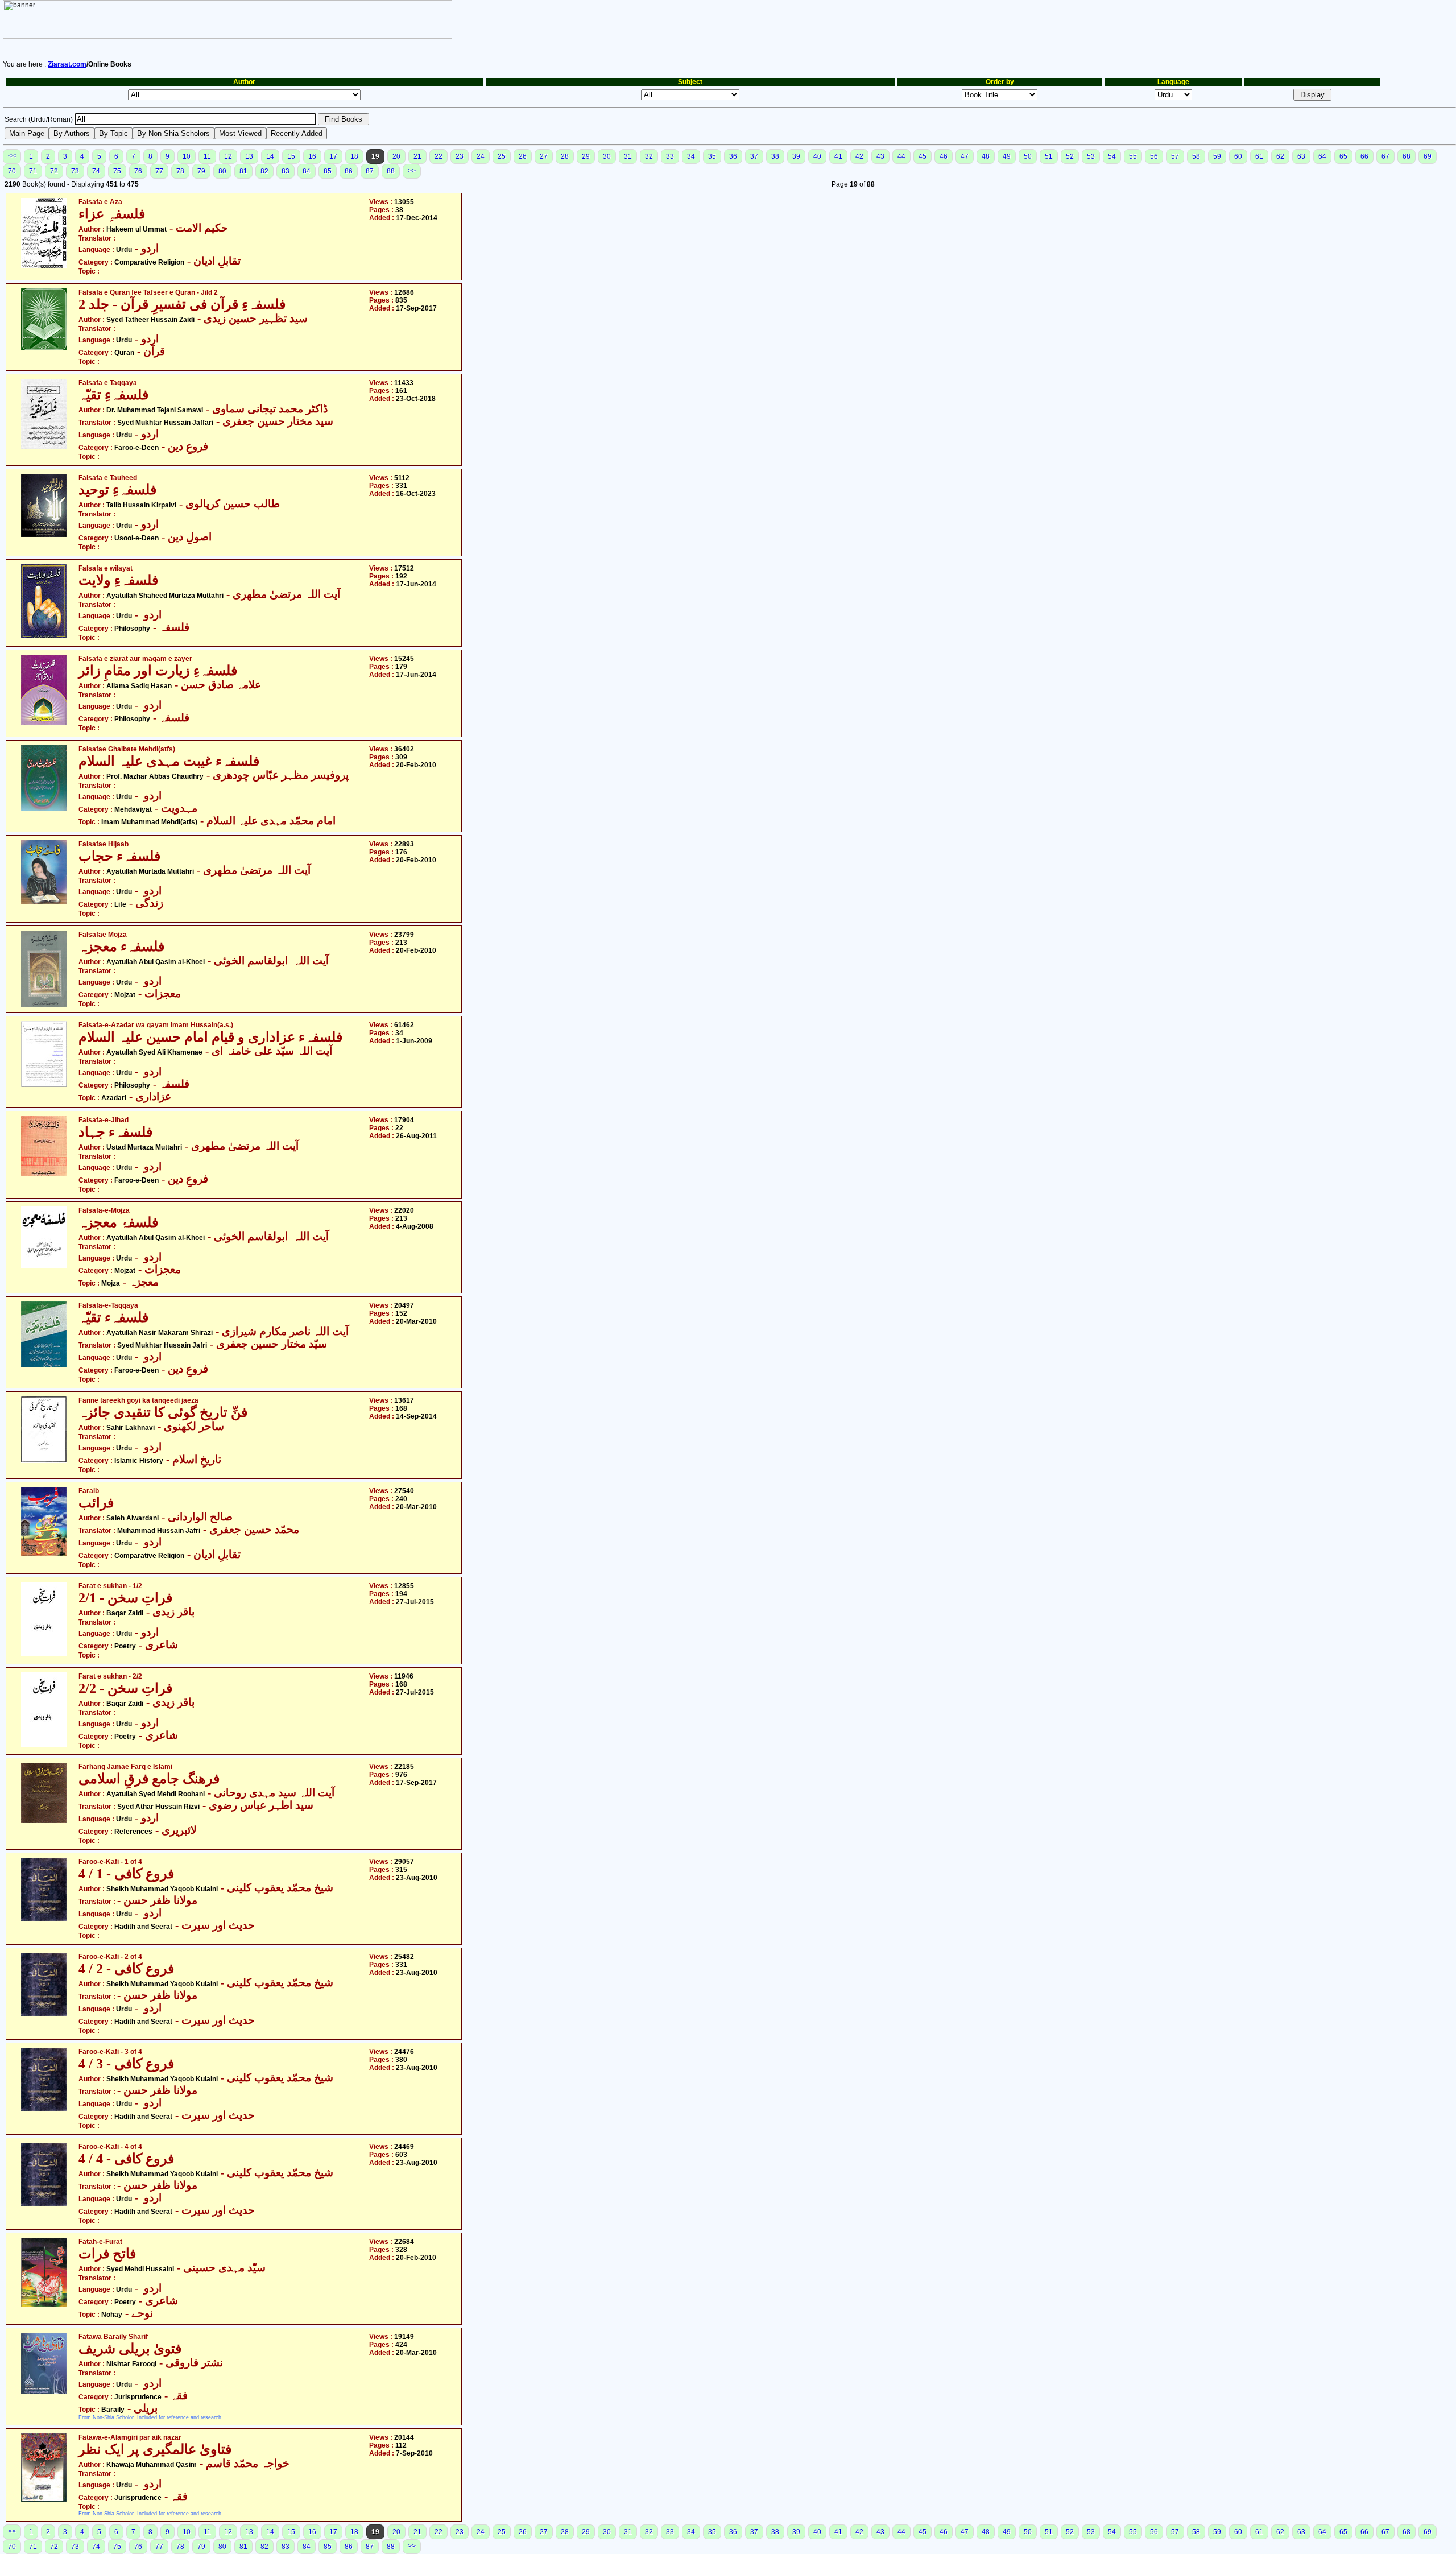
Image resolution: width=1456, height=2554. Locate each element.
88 (391, 171)
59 (1217, 156)
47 (965, 156)
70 (12, 171)
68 (1407, 156)
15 (291, 156)
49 (1007, 156)
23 (460, 156)
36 (733, 156)
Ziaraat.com (67, 64)
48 (986, 156)
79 (201, 171)
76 (138, 171)
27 (544, 156)
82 (264, 171)
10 (187, 156)
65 (1343, 156)
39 (796, 156)
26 (523, 156)
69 (1428, 156)
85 (328, 171)
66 (1364, 156)
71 (33, 171)
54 (1112, 156)
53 (1091, 156)
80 (222, 171)
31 (628, 156)
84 (307, 171)
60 (1238, 156)
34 (691, 156)
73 (75, 171)
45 (923, 156)
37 (754, 156)
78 (180, 171)
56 (1154, 156)
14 (270, 156)
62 (1280, 156)
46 (944, 156)
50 (1028, 156)
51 (1049, 156)
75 (117, 171)
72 (54, 171)
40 (817, 156)
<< (12, 156)
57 (1175, 156)
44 (901, 156)
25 (502, 156)
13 (249, 156)
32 (649, 156)
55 (1133, 156)
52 (1070, 156)
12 (228, 156)
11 (207, 156)
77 (159, 171)
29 (586, 156)
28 (565, 156)
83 (286, 171)
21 (417, 156)
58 (1196, 156)
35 (712, 156)
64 (1322, 156)
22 (439, 156)
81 (243, 171)
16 (312, 156)
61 (1259, 156)
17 (333, 156)
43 (880, 156)
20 (396, 156)
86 (349, 171)
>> (412, 171)
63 (1301, 156)
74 (96, 171)
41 (838, 156)
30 (607, 156)
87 (370, 171)
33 (670, 156)
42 (859, 156)
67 (1385, 156)
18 (354, 156)
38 (775, 156)
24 (481, 156)
